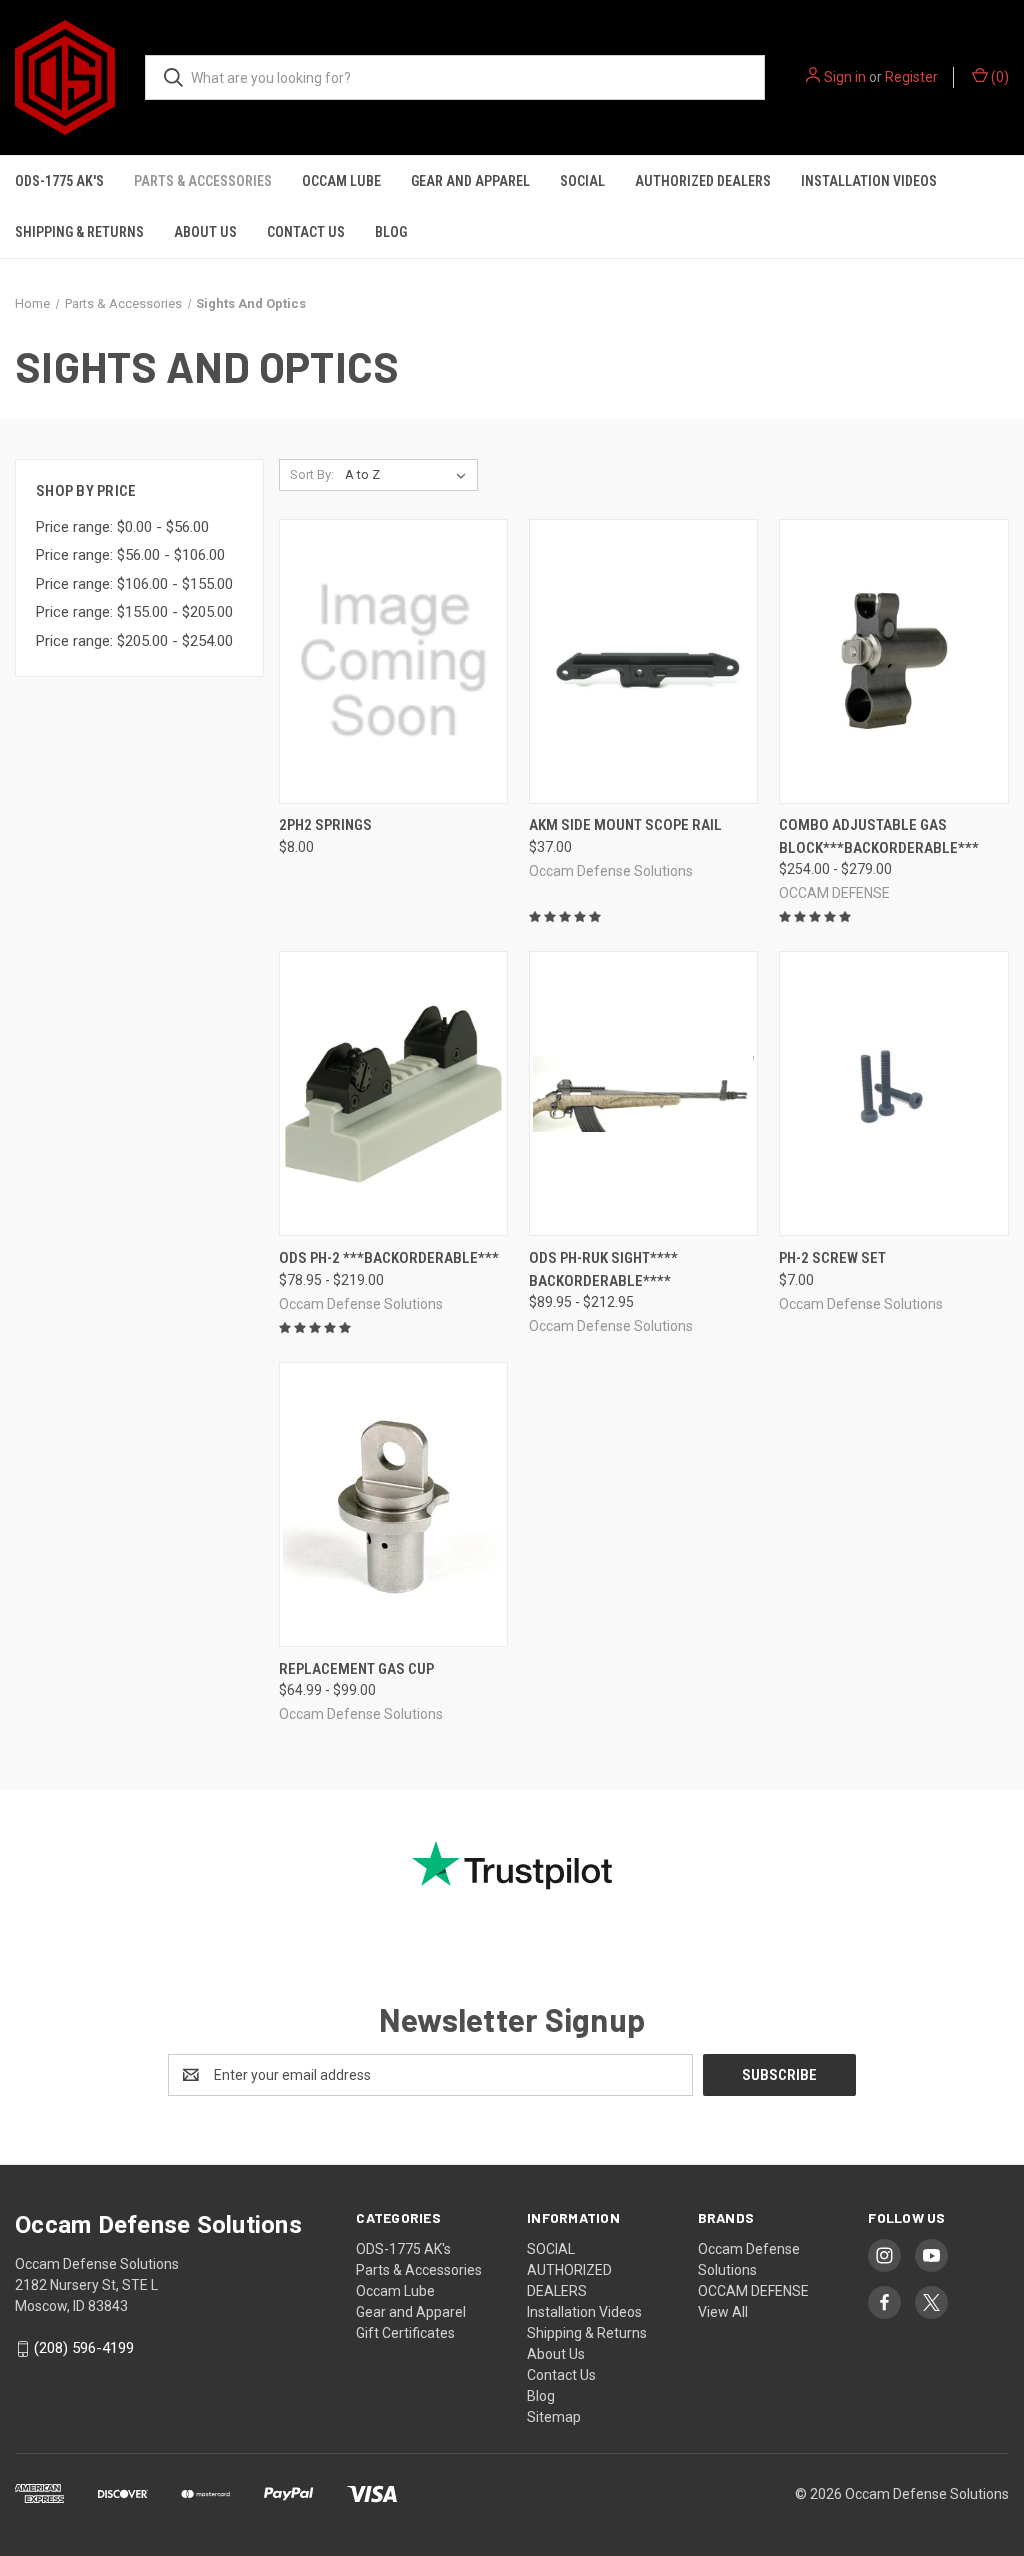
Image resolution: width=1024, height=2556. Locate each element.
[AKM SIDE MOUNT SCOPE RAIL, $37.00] (643, 661)
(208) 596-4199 (84, 2348)
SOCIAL (582, 181)
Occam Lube (341, 181)
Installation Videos (869, 181)
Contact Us (306, 232)
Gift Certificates (405, 2333)
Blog (391, 232)
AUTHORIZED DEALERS (703, 181)
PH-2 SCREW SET (832, 1258)
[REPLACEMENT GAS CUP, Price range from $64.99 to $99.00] (393, 1504)
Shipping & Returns (79, 232)
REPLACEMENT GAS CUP (356, 1669)
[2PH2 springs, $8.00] (393, 661)
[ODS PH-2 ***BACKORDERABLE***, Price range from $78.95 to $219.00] (393, 1093)
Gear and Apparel (470, 181)
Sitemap (554, 2417)
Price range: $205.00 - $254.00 (134, 641)
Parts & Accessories (203, 181)
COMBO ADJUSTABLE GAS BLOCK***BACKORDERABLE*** (879, 836)
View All (723, 2312)
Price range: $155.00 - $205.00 (134, 612)
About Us (205, 232)
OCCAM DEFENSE (753, 2291)
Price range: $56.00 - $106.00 (130, 555)
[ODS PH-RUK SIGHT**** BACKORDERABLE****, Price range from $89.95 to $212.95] (643, 1093)
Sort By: (312, 474)
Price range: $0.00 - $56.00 (122, 527)
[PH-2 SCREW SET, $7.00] (893, 1093)
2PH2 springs (325, 825)
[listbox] (409, 475)
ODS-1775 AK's (59, 181)
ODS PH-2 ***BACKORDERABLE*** (389, 1258)
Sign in (845, 77)
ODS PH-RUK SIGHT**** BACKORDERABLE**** (603, 1269)
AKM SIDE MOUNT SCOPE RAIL (625, 825)
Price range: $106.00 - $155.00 (134, 584)
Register (911, 77)
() (998, 77)
